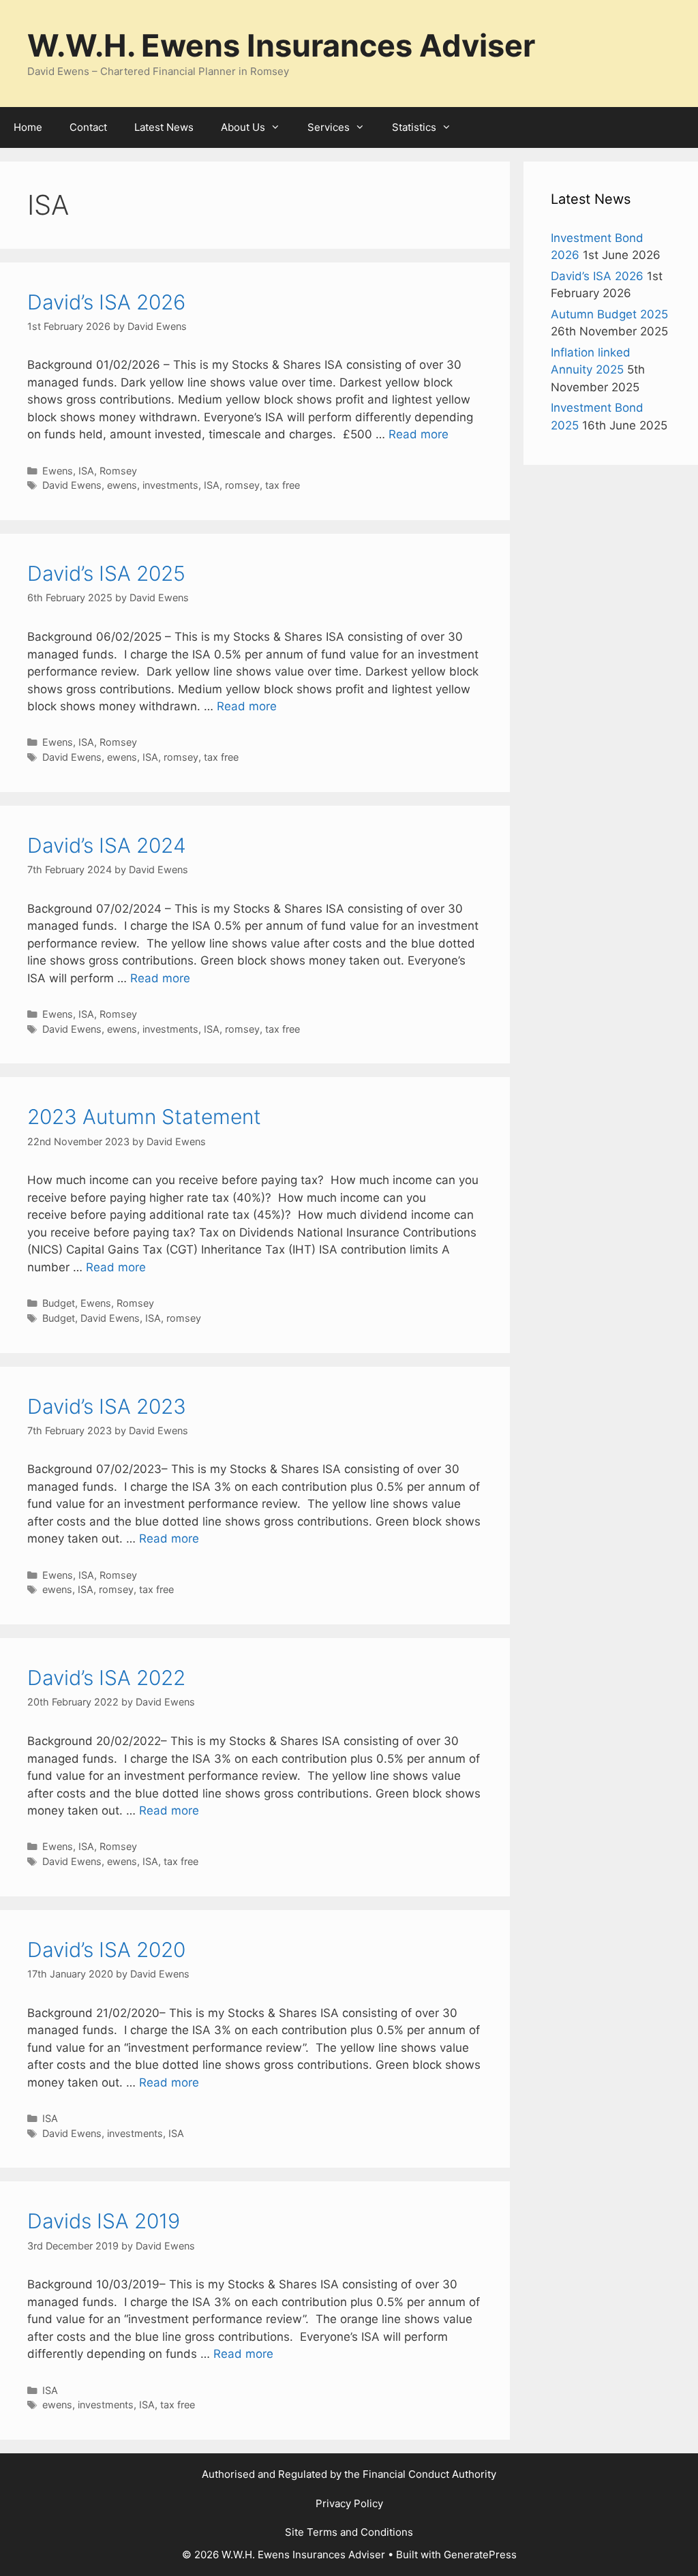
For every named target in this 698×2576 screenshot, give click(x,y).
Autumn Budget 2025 (609, 314)
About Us (243, 127)
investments (170, 485)
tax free (283, 485)
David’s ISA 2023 (107, 1406)
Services (329, 127)
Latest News (164, 127)
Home (28, 127)
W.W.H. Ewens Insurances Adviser (281, 45)
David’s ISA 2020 (106, 1950)
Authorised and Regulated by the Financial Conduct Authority (349, 2474)
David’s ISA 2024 (107, 845)
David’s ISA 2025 (106, 573)
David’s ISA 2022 (106, 1678)
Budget (59, 1303)
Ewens (58, 471)
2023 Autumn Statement (144, 1117)
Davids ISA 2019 (104, 2221)
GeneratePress (480, 2555)
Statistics (414, 127)
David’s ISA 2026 (106, 302)
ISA (86, 471)
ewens (122, 485)
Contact (88, 127)
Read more (419, 434)
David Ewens (72, 485)
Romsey (118, 471)
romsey (242, 485)
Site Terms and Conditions (349, 2532)
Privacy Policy (349, 2503)
